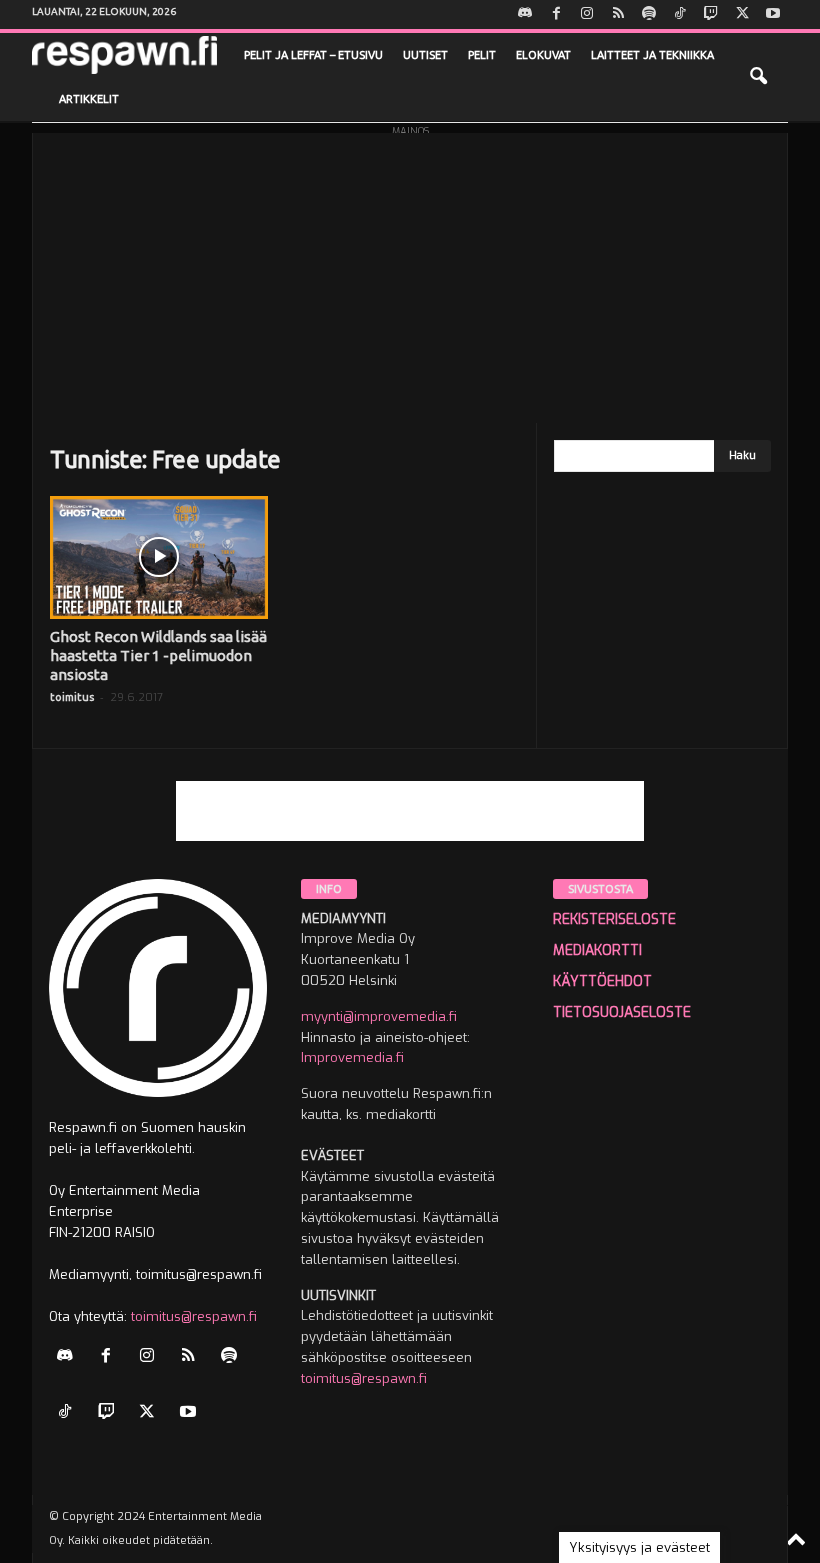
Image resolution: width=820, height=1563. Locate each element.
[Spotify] (649, 14)
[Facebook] (556, 14)
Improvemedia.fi (352, 1057)
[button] (758, 77)
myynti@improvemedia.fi (379, 1016)
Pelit (482, 55)
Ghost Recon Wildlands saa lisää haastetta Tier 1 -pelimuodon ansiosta (158, 655)
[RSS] (618, 14)
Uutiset (425, 55)
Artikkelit (89, 99)
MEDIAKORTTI (597, 950)
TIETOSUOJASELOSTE (622, 1012)
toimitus (72, 697)
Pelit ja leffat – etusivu (313, 55)
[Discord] (525, 14)
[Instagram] (587, 14)
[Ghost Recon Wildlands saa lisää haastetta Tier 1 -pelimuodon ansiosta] (159, 557)
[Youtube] (773, 14)
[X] (742, 14)
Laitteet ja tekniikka (652, 55)
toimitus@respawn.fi (194, 1316)
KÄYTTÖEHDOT (602, 981)
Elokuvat (543, 55)
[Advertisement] (410, 273)
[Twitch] (711, 14)
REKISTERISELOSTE (614, 919)
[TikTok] (680, 14)
